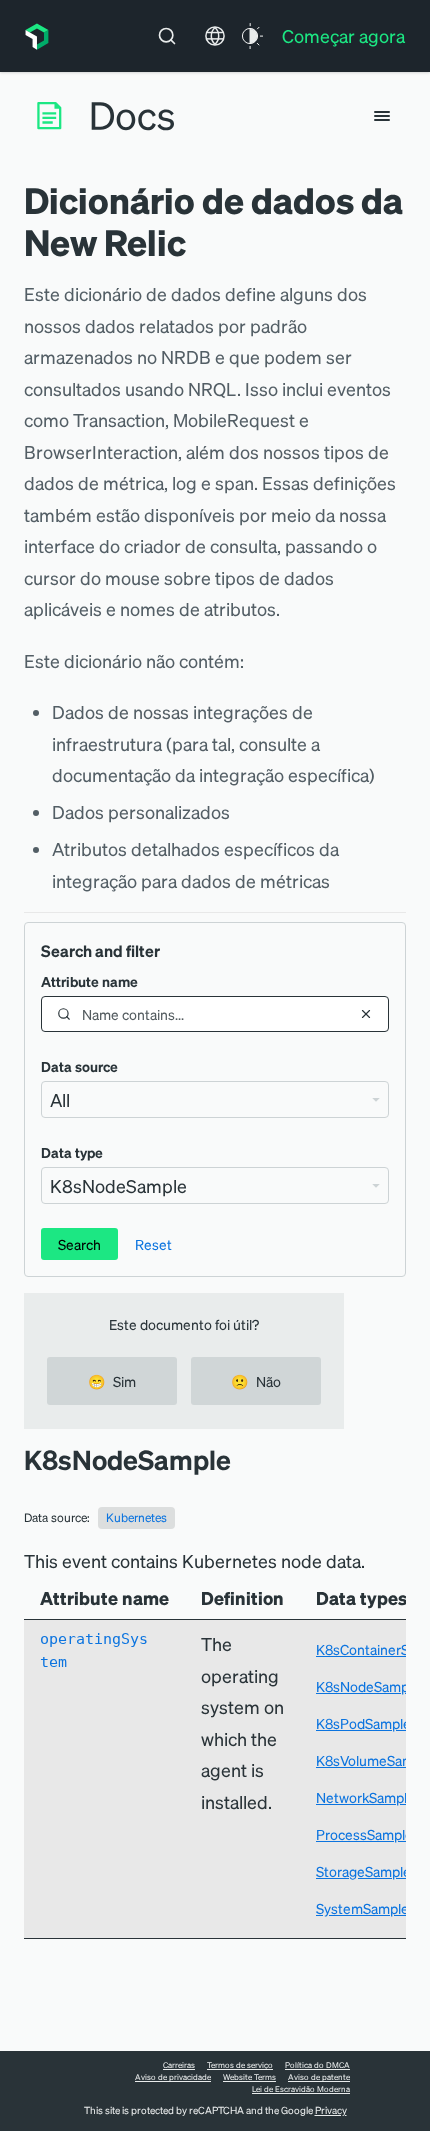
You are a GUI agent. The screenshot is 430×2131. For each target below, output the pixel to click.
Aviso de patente (319, 2077)
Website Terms (249, 2077)
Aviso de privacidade (173, 2077)
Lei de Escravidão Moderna (301, 2089)
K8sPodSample (363, 1723)
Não (256, 1381)
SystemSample (362, 1908)
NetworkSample (365, 1797)
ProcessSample (364, 1834)
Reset (153, 1244)
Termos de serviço (240, 2065)
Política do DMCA (317, 2065)
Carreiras (179, 2065)
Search (79, 1244)
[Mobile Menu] (382, 116)
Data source (79, 1066)
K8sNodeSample (368, 1686)
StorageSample (363, 1871)
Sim (112, 1381)
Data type (72, 1152)
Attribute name (89, 981)
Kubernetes (136, 1517)
